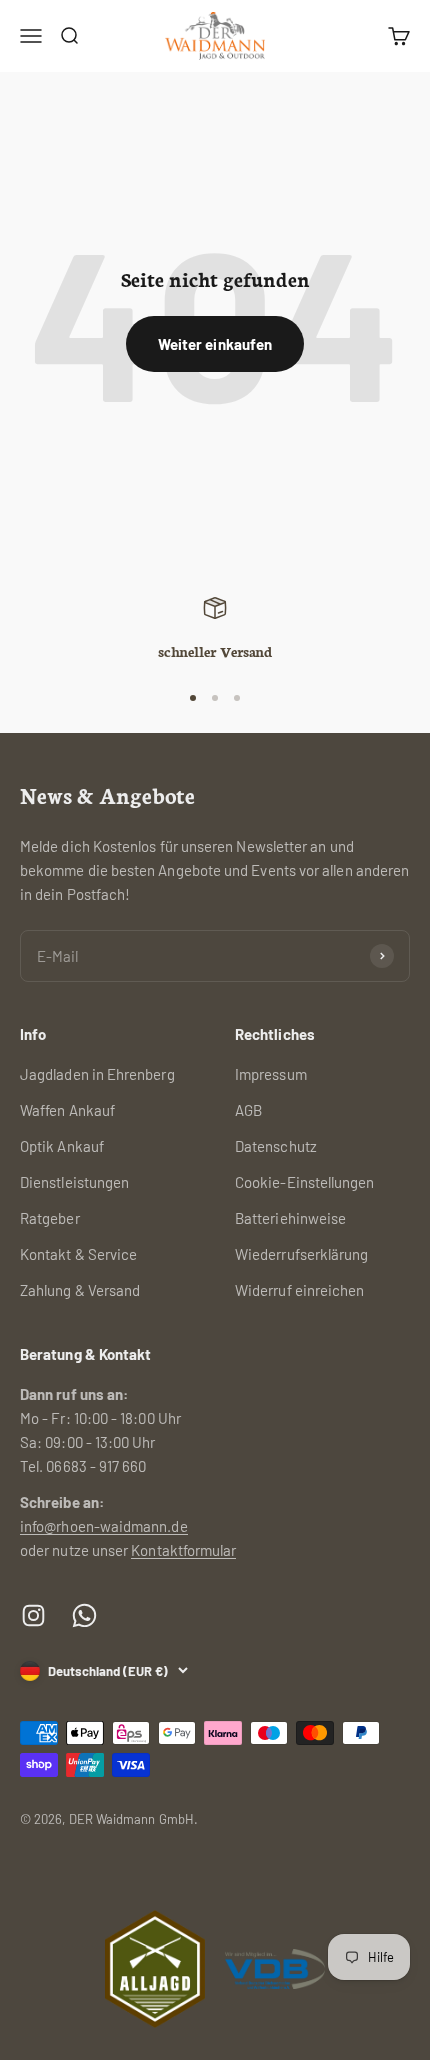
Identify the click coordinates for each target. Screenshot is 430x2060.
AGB (248, 1110)
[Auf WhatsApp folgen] (84, 1615)
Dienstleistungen (74, 1182)
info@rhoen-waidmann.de (104, 1526)
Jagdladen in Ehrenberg (97, 1074)
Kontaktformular (183, 1550)
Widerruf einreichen (299, 1290)
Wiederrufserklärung (301, 1254)
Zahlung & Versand (80, 1290)
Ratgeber (50, 1218)
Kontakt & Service (78, 1254)
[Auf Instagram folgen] (33, 1615)
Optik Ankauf (62, 1146)
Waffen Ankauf (67, 1110)
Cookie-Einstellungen (305, 1182)
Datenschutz (276, 1146)
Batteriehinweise (290, 1218)
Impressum (271, 1074)
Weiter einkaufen (215, 344)
